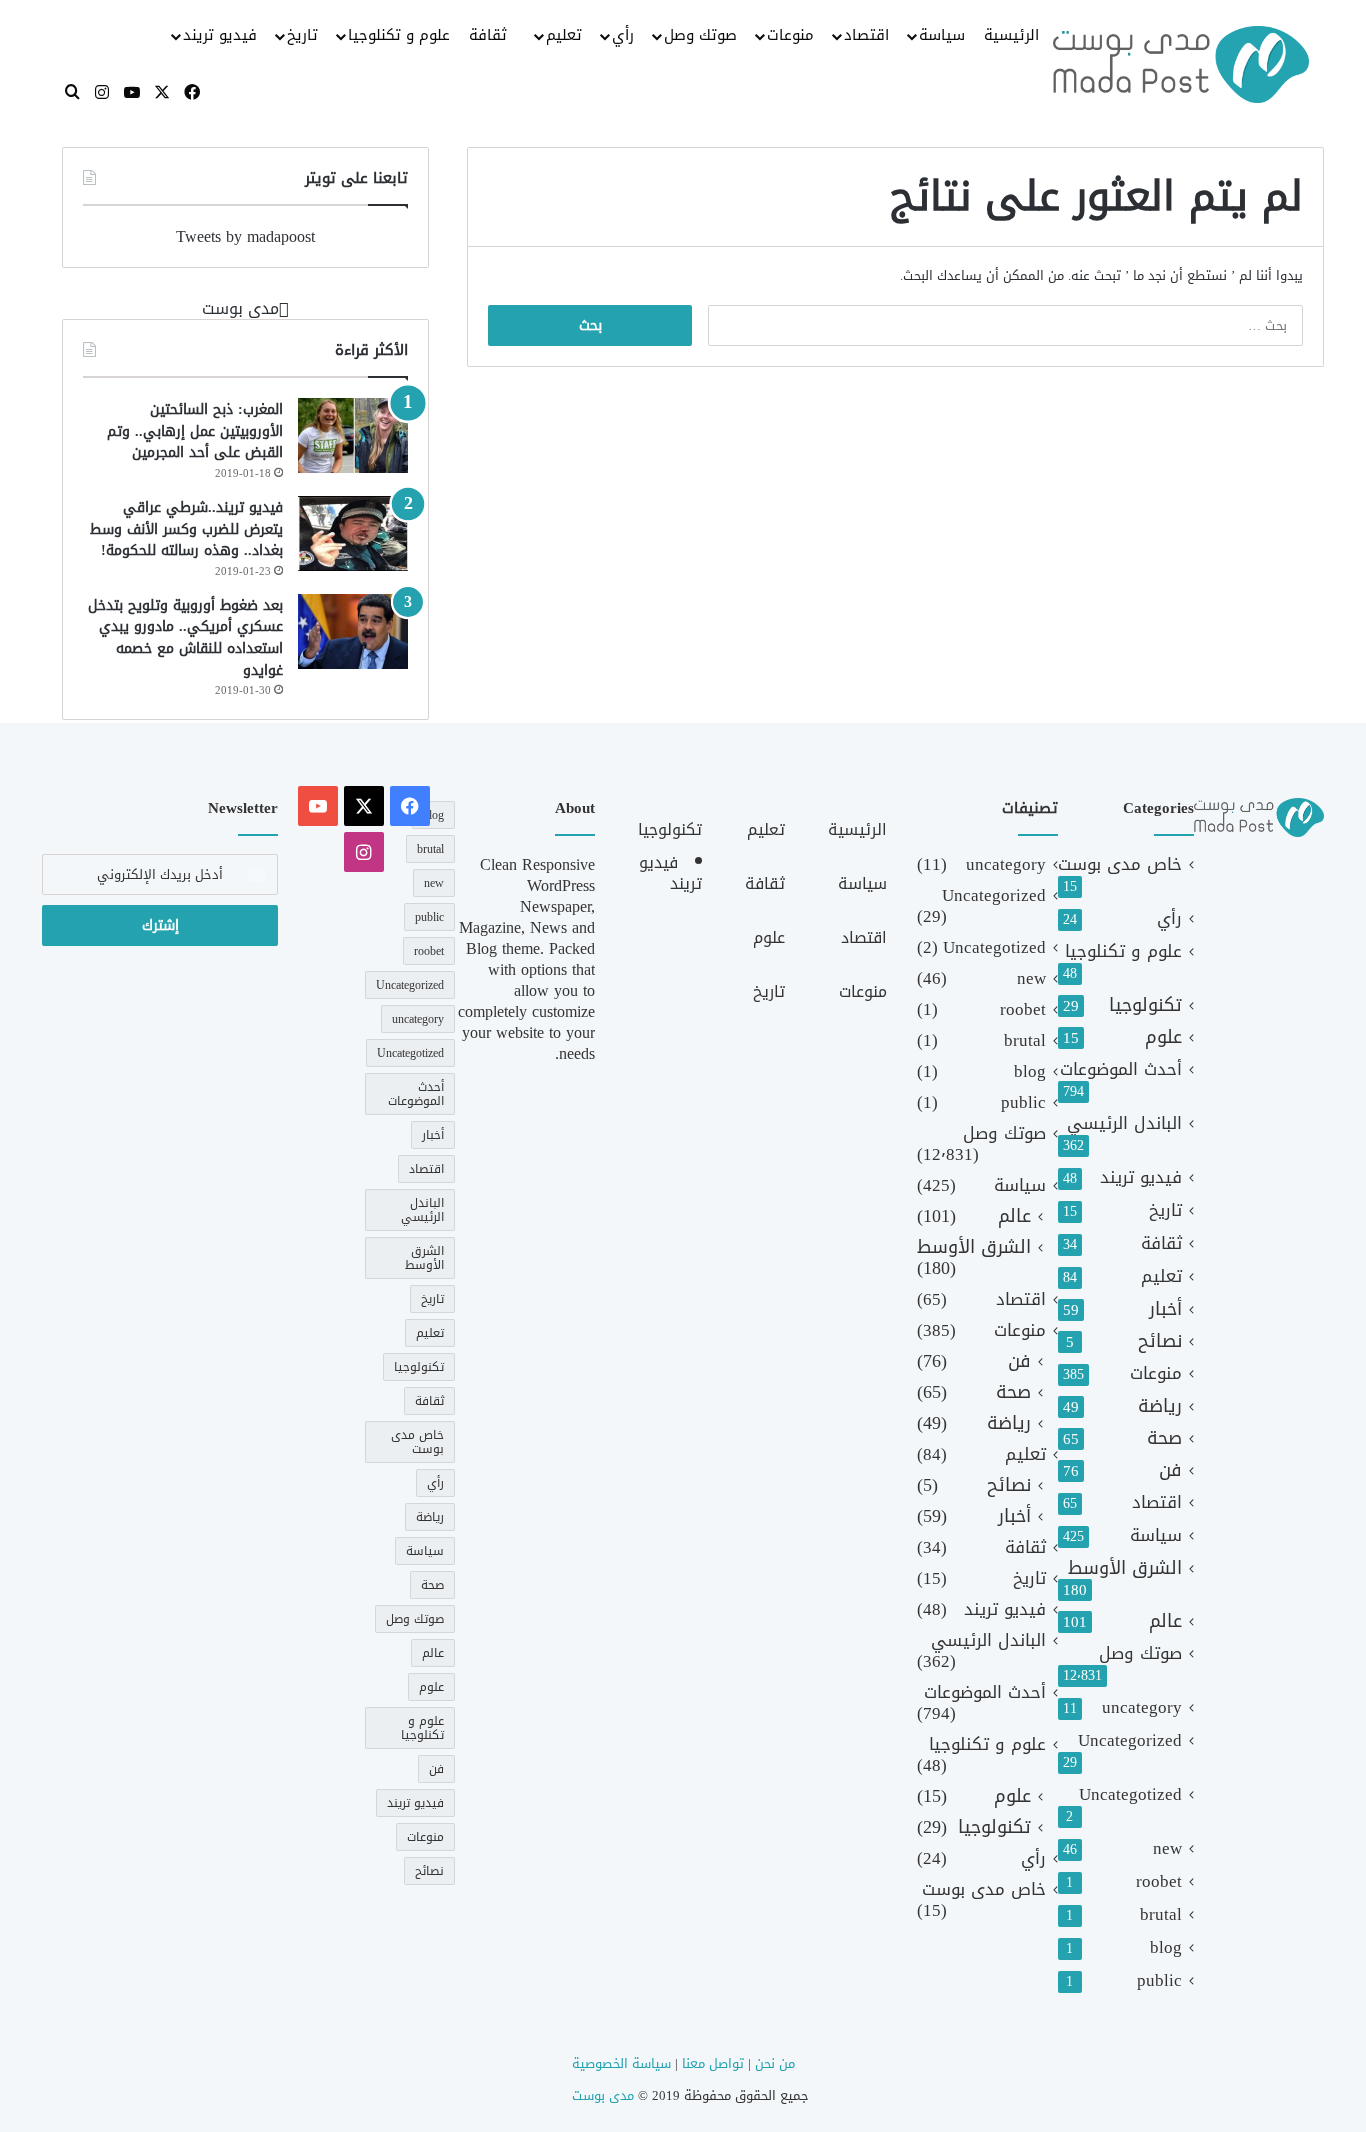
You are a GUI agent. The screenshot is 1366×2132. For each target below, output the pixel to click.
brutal (1161, 1914)
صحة (1164, 1438)
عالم (1165, 1621)
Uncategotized (1130, 1794)
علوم (1163, 1037)
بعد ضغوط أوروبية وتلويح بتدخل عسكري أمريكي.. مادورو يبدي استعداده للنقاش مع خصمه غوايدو (185, 638)
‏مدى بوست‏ (240, 308)
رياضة (1160, 1406)
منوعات (790, 35)
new (1167, 1848)
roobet (1159, 1881)
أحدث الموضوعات (1121, 1069)
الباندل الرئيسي (1124, 1123)
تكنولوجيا (1145, 1005)
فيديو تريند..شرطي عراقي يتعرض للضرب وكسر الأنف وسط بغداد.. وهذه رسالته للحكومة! (186, 529)
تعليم (564, 35)
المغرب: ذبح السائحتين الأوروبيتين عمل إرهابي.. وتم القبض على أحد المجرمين (195, 431)
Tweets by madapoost (245, 236)
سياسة (942, 35)
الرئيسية (1011, 35)
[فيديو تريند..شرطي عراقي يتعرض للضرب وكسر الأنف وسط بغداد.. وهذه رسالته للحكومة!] (353, 533)
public (1159, 1980)
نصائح (1160, 1341)
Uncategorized (1130, 1740)
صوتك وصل (700, 35)
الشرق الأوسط (1125, 1568)
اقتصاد (866, 35)
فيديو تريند (220, 35)
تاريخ (302, 35)
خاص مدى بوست (1120, 864)
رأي (623, 35)
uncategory (1142, 1707)
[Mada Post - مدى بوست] (1181, 64)
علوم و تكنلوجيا (399, 35)
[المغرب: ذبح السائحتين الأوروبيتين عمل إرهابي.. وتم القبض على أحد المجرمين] (353, 435)
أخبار (1165, 1309)
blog (1166, 1947)
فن (1170, 1470)
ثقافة (488, 35)
